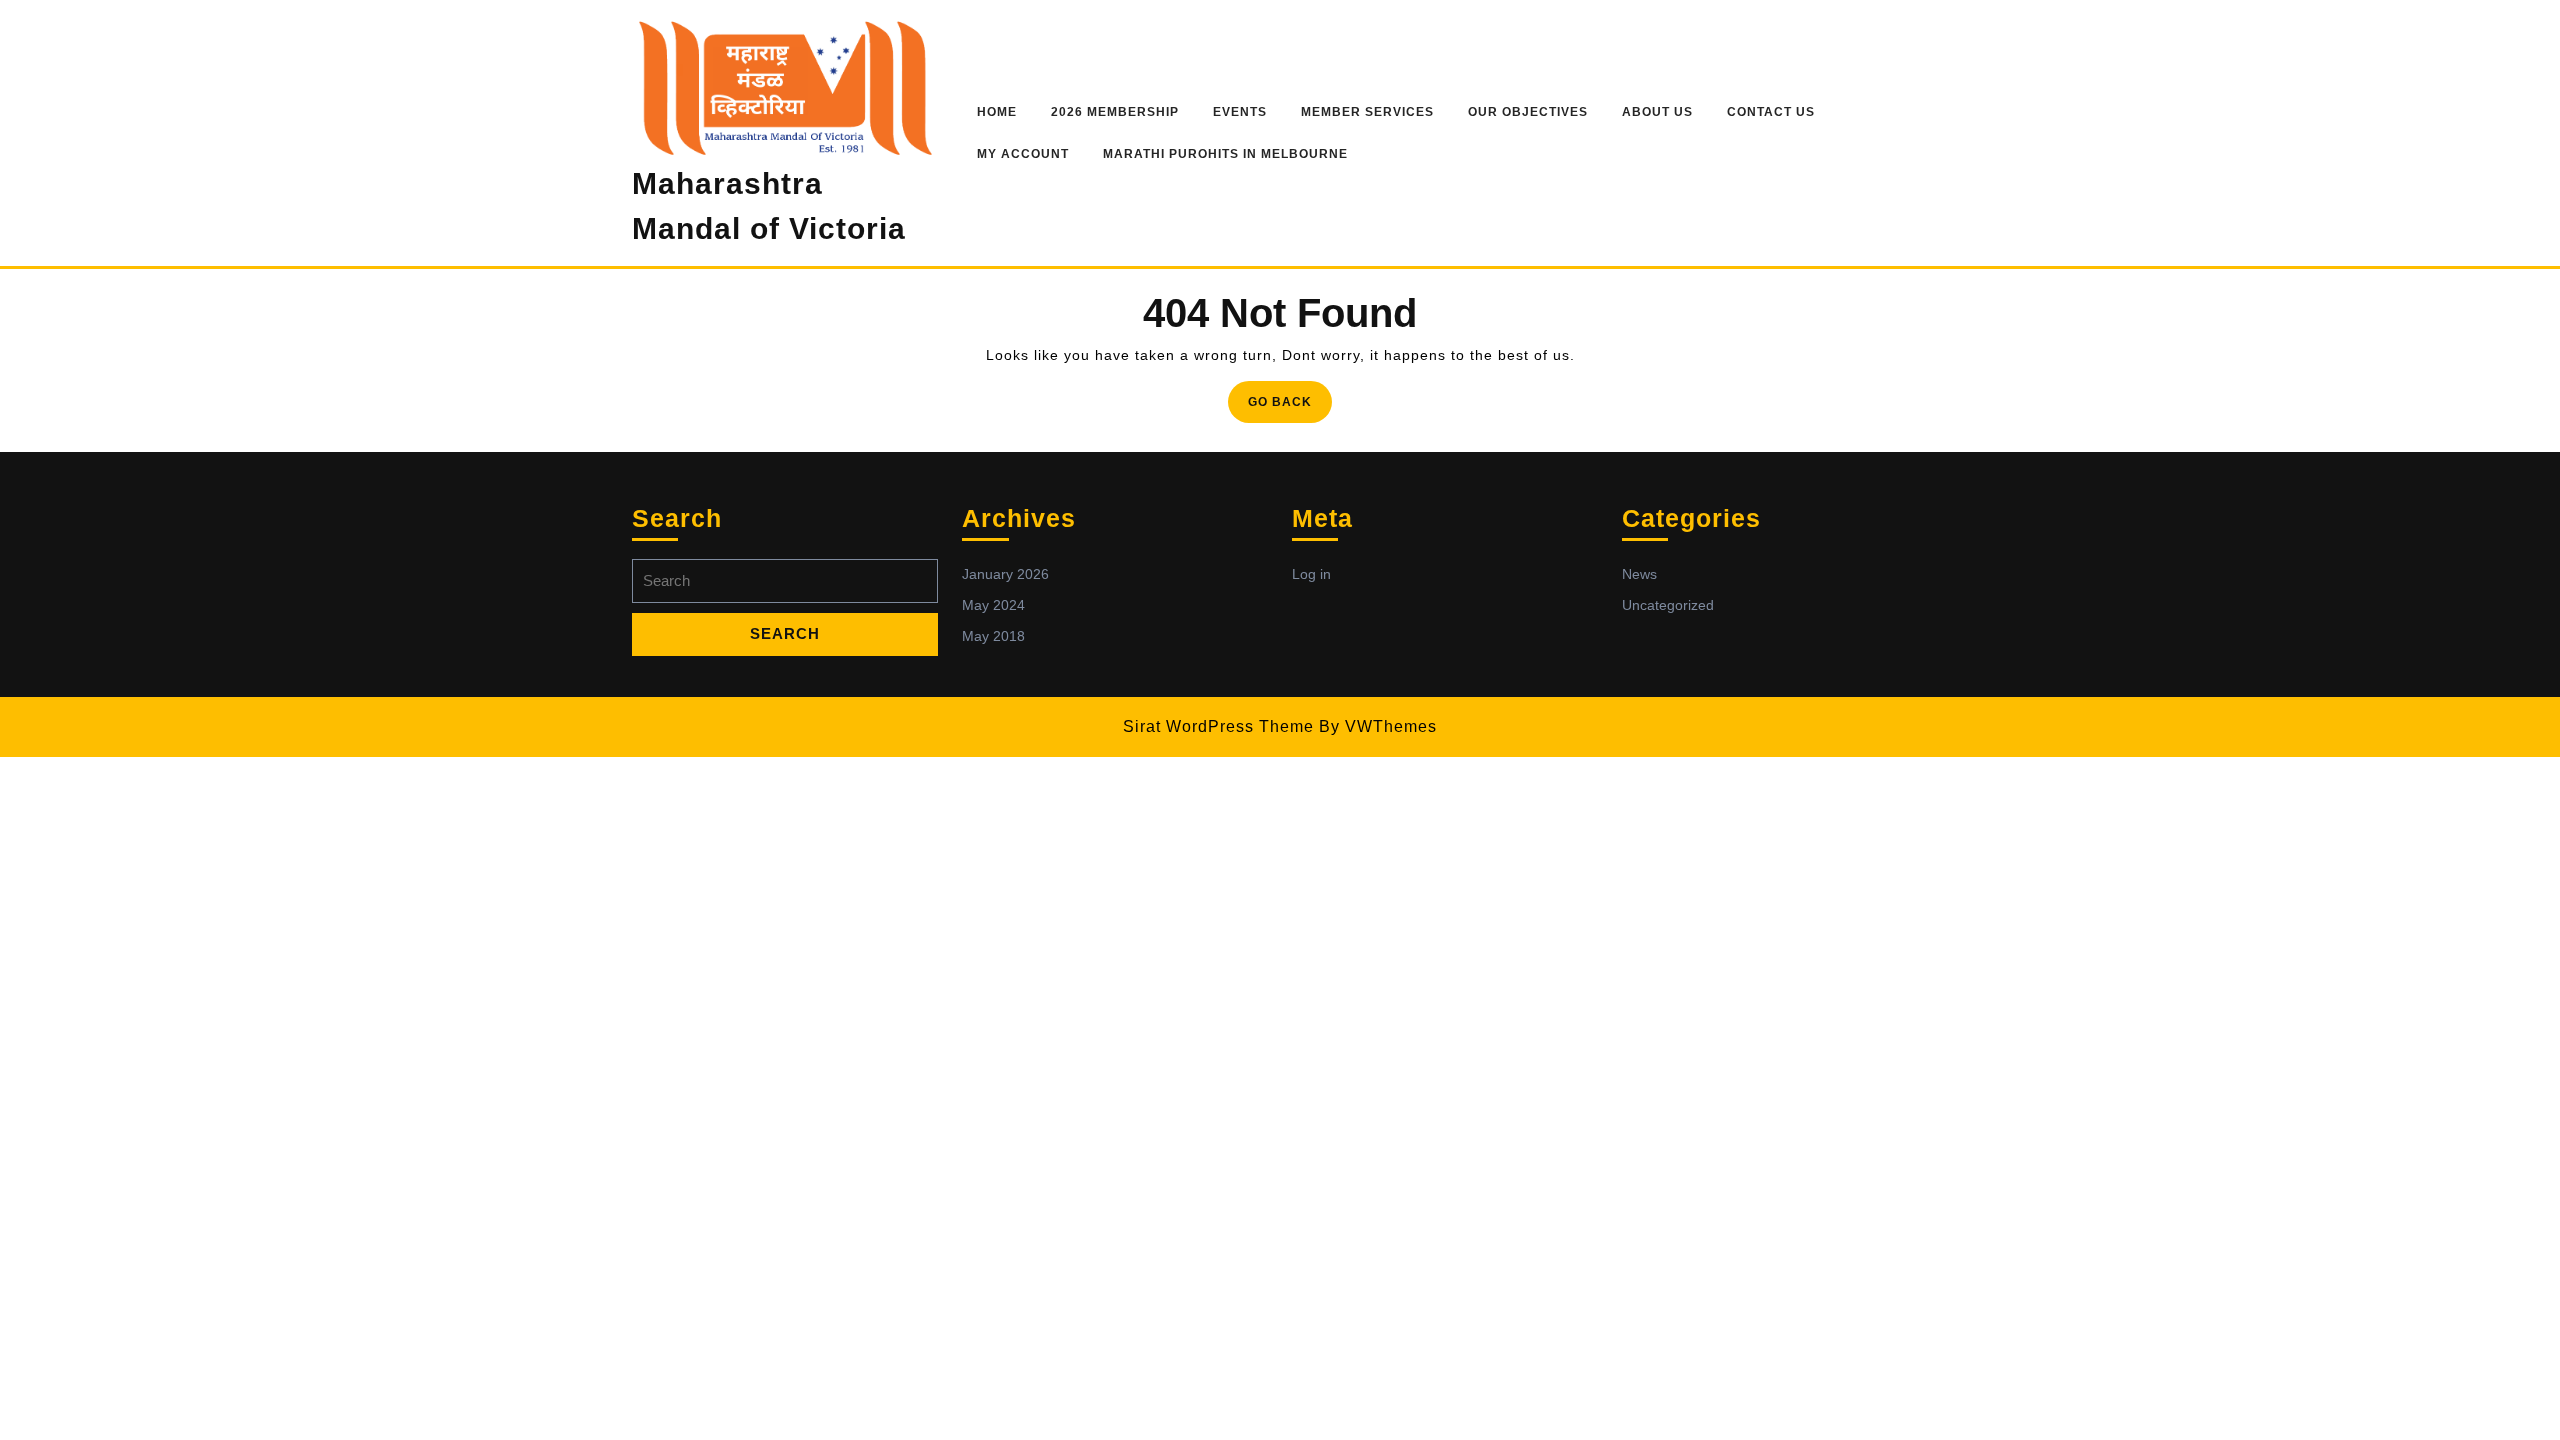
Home (997, 112)
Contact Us (1771, 112)
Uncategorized (1668, 605)
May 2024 (993, 605)
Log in (1311, 574)
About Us (1657, 112)
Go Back (1290, 407)
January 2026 (1005, 574)
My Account (1023, 154)
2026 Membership (1115, 112)
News (1639, 574)
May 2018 (993, 636)
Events (1240, 112)
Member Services (1367, 112)
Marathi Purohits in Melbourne (1225, 154)
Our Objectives (1528, 112)
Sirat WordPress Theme (1218, 726)
